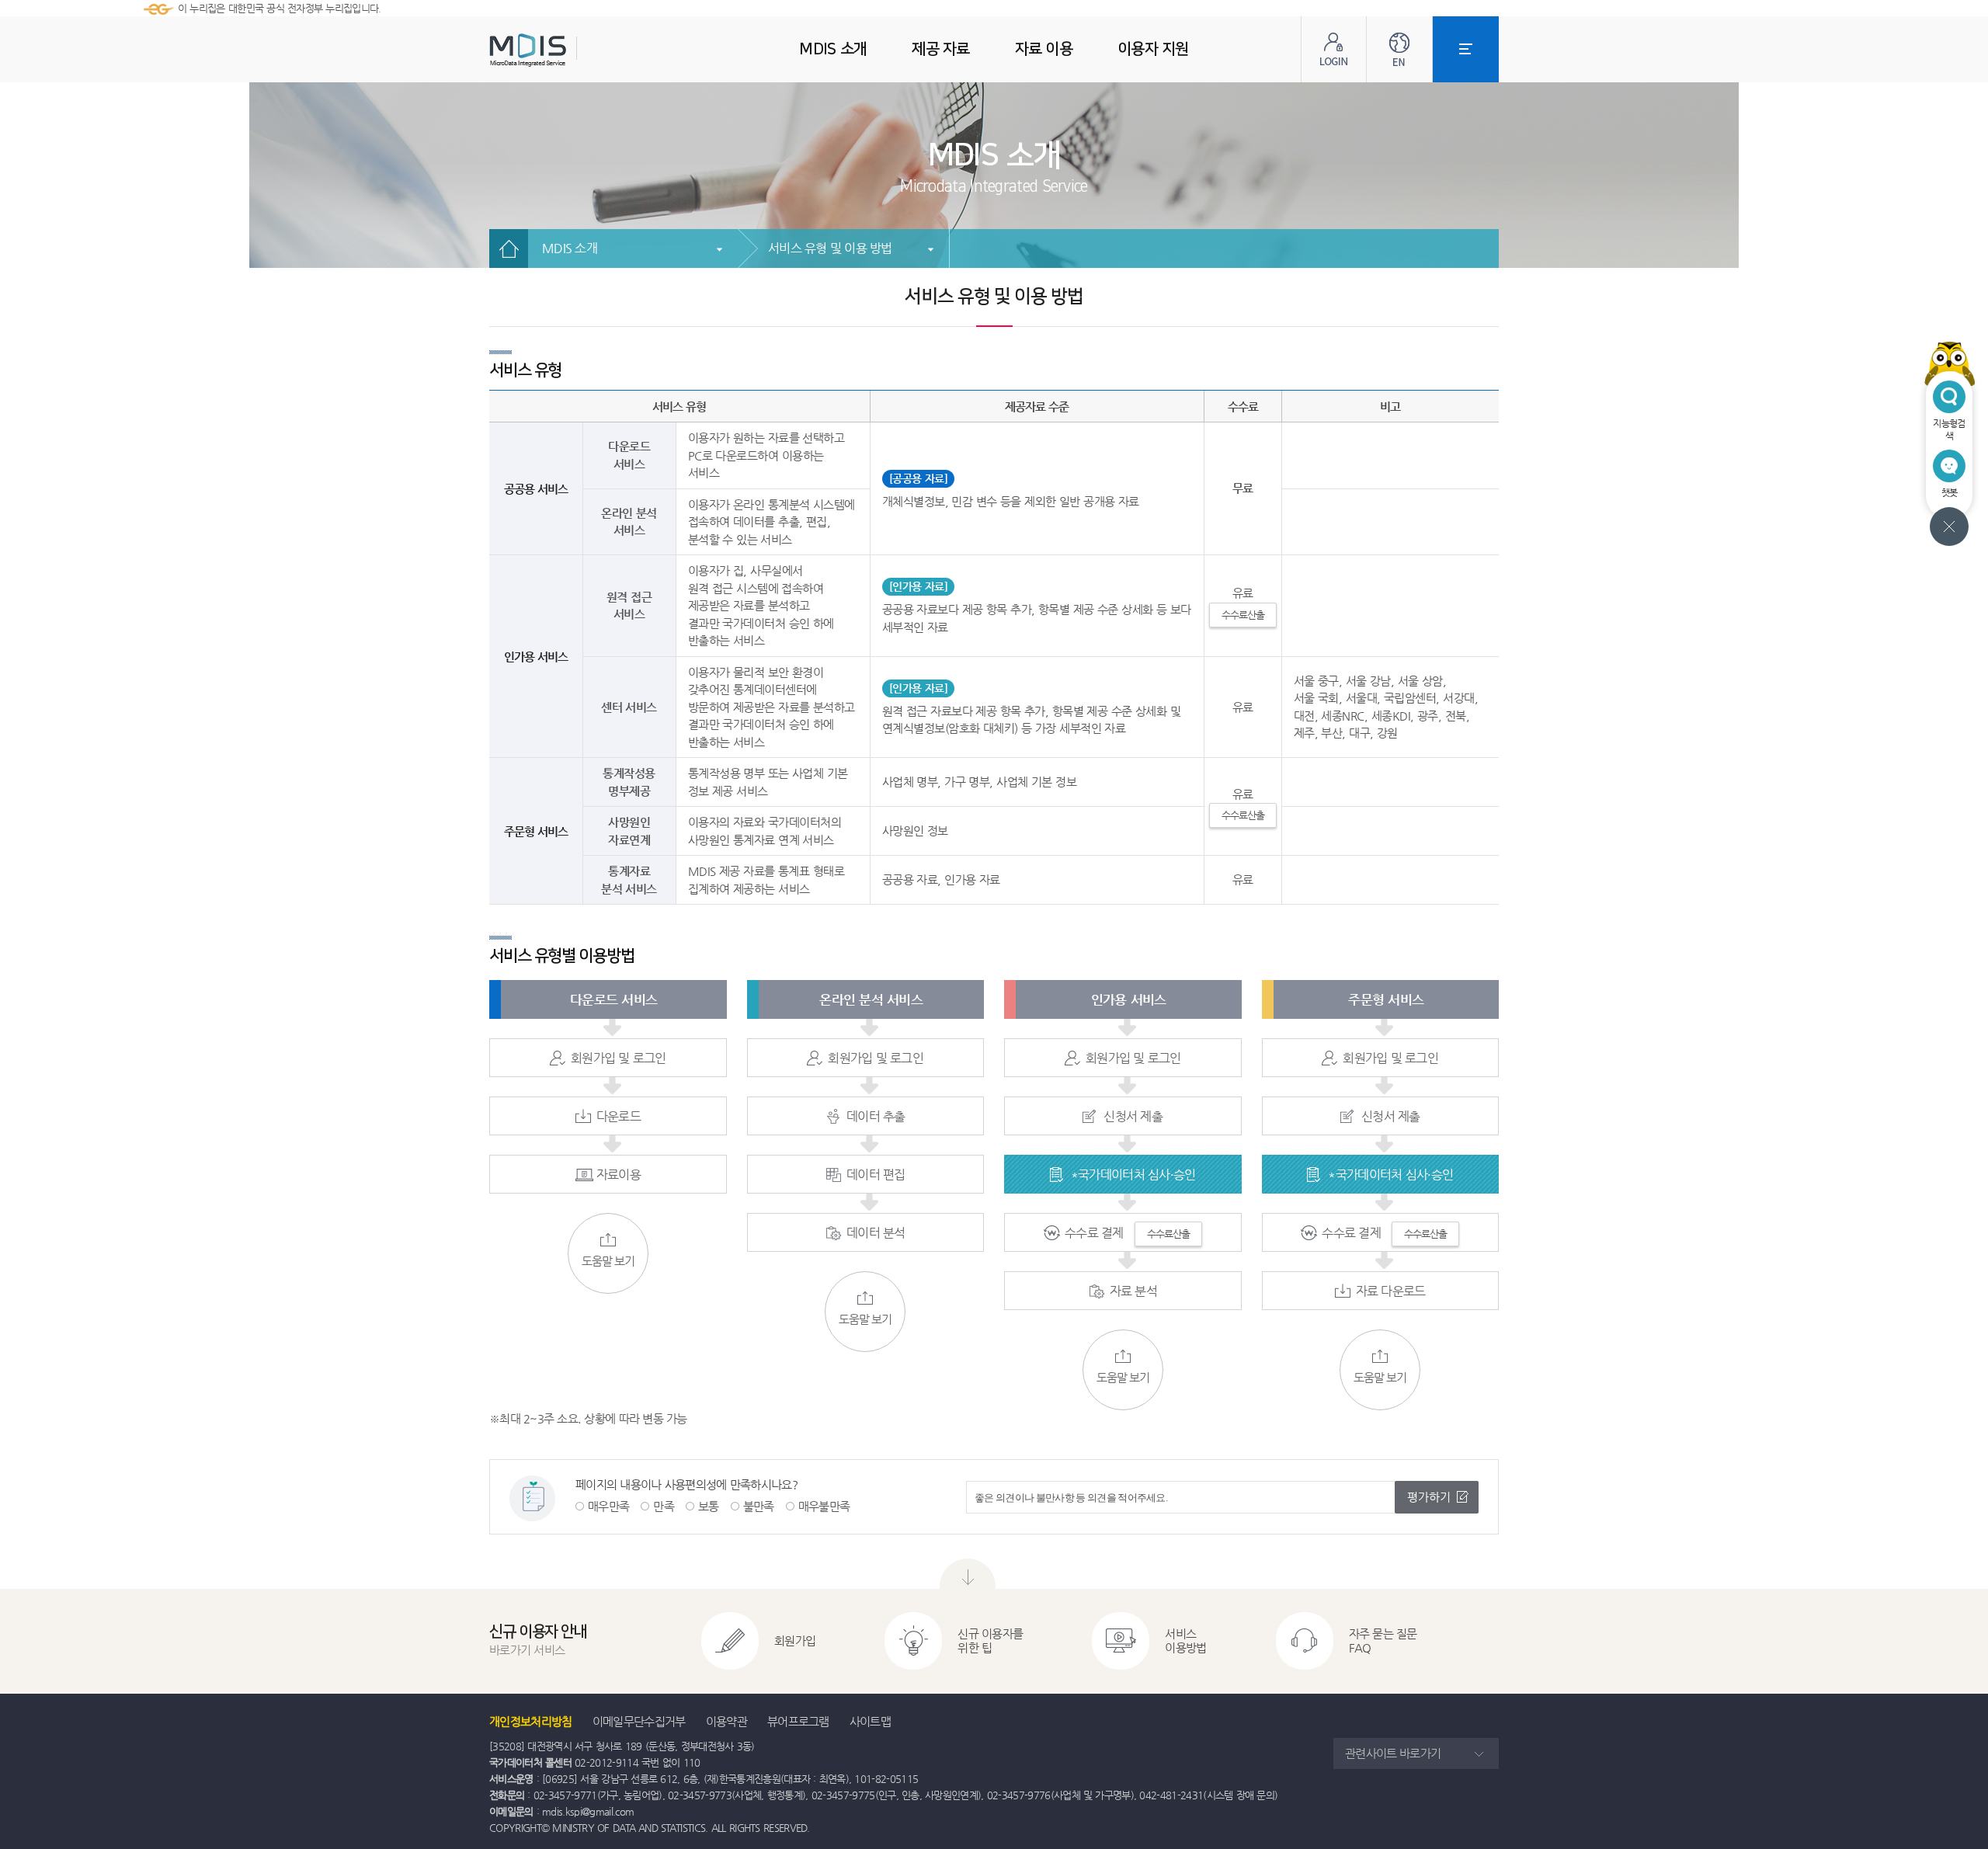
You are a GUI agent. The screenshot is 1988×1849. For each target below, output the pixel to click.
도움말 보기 (608, 1261)
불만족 (759, 1506)
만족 (664, 1506)
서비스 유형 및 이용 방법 (830, 248)
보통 (709, 1506)
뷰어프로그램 (798, 1721)
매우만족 (608, 1506)
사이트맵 (870, 1721)
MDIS (567, 50)
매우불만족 (824, 1506)
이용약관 (726, 1721)
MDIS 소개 (570, 248)
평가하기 (1429, 1497)
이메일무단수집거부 (639, 1721)
